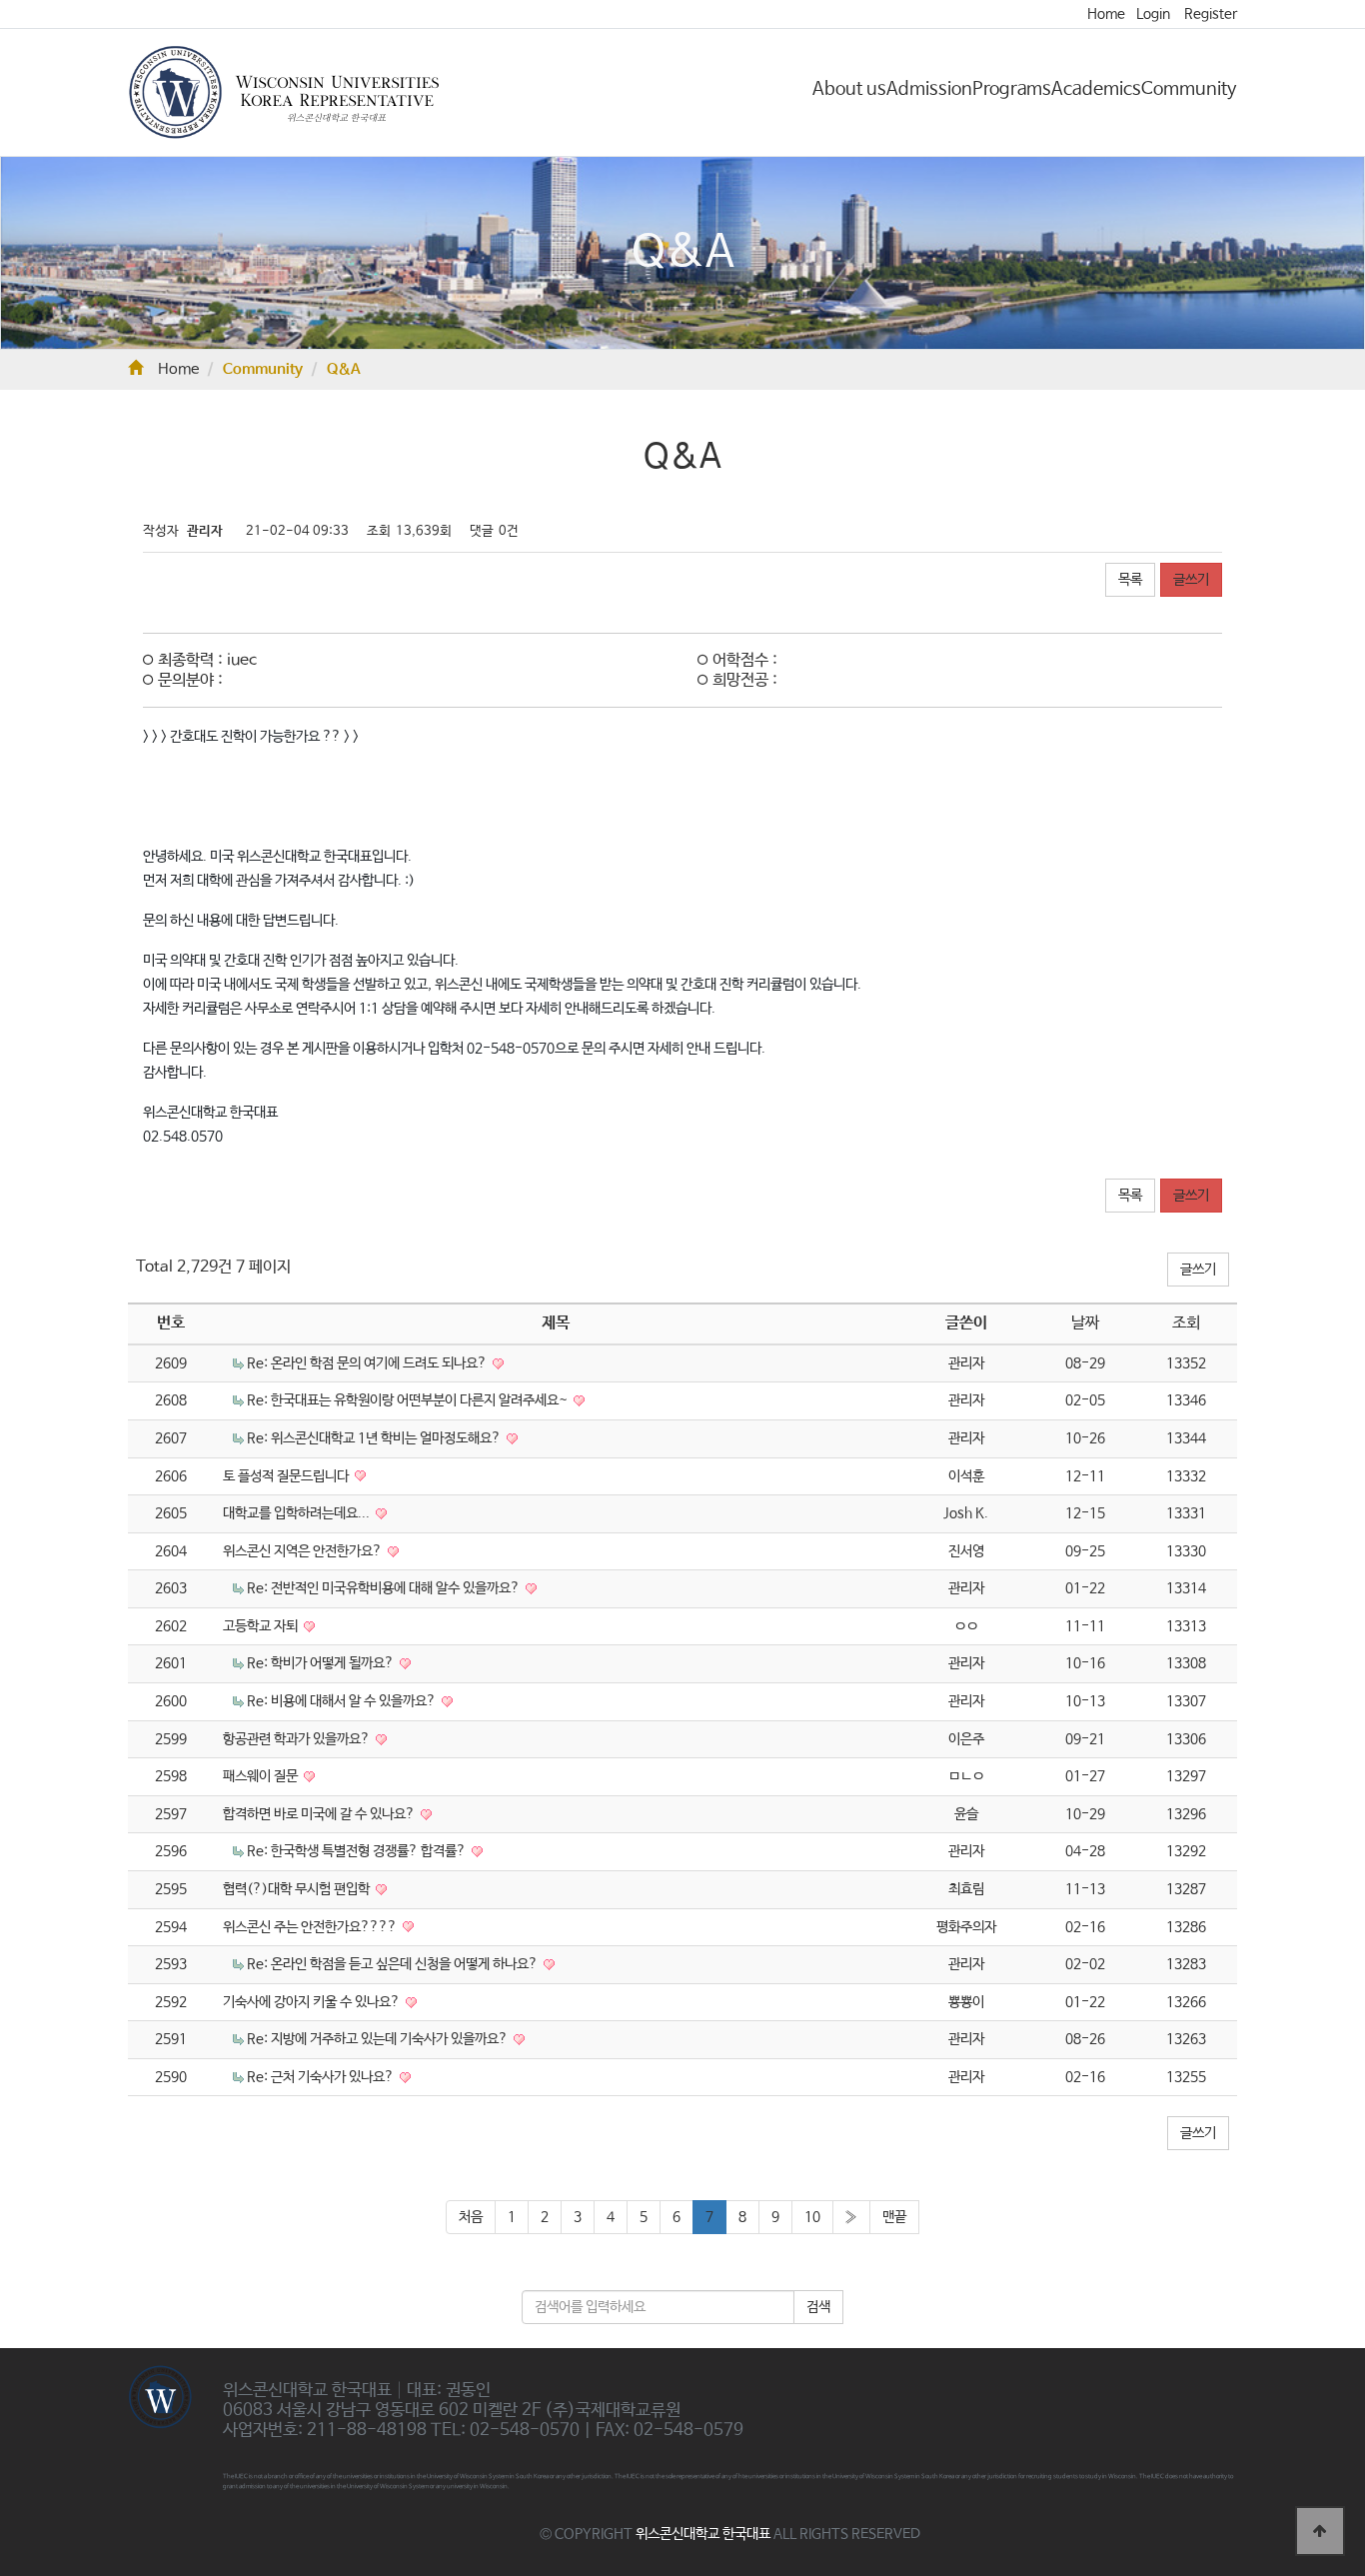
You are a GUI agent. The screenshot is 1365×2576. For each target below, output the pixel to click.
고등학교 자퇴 (262, 1626)
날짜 (1085, 1323)
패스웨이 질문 (262, 1776)
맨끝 (894, 2217)
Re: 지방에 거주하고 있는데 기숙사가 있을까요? (379, 2039)
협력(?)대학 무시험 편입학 (298, 1889)
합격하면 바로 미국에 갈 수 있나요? (320, 1814)
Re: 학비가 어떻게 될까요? (322, 1663)
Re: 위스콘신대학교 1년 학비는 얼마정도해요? (375, 1438)
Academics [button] (1096, 89)
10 (812, 2217)
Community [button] (1189, 89)
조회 (1186, 1323)
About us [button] (849, 89)
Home (1106, 14)
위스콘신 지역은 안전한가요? (304, 1551)
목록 (1130, 580)
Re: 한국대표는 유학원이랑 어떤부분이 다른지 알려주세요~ (409, 1400)
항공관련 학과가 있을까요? (298, 1739)
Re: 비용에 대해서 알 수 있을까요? (343, 1701)
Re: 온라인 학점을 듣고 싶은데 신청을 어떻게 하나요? (394, 1964)
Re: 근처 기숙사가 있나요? (322, 2077)
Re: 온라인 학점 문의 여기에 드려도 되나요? (368, 1363)
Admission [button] (929, 89)
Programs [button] (1012, 89)
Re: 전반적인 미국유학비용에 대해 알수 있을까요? (385, 1588)
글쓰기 (1191, 580)
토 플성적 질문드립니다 (287, 1476)
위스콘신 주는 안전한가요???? (311, 1927)
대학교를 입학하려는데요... (298, 1513)
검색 (818, 2307)
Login (1153, 14)
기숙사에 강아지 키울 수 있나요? (313, 2002)
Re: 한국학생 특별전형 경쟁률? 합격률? (358, 1851)
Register (1211, 14)
